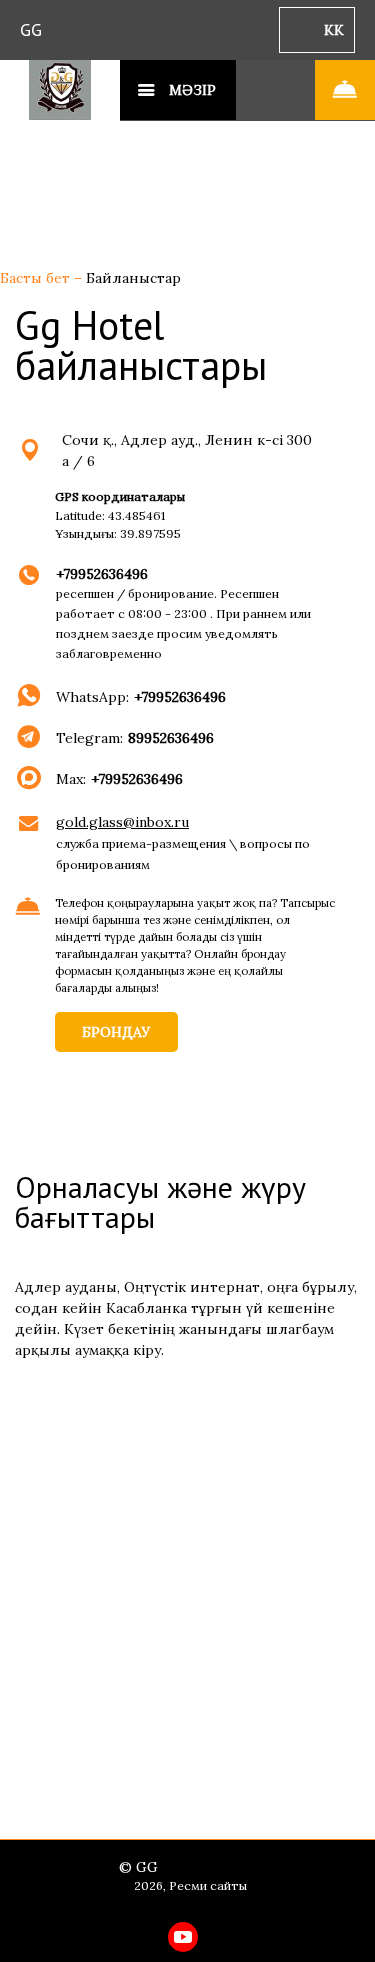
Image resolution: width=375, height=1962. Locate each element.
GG (31, 29)
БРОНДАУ (116, 1032)
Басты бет (37, 278)
